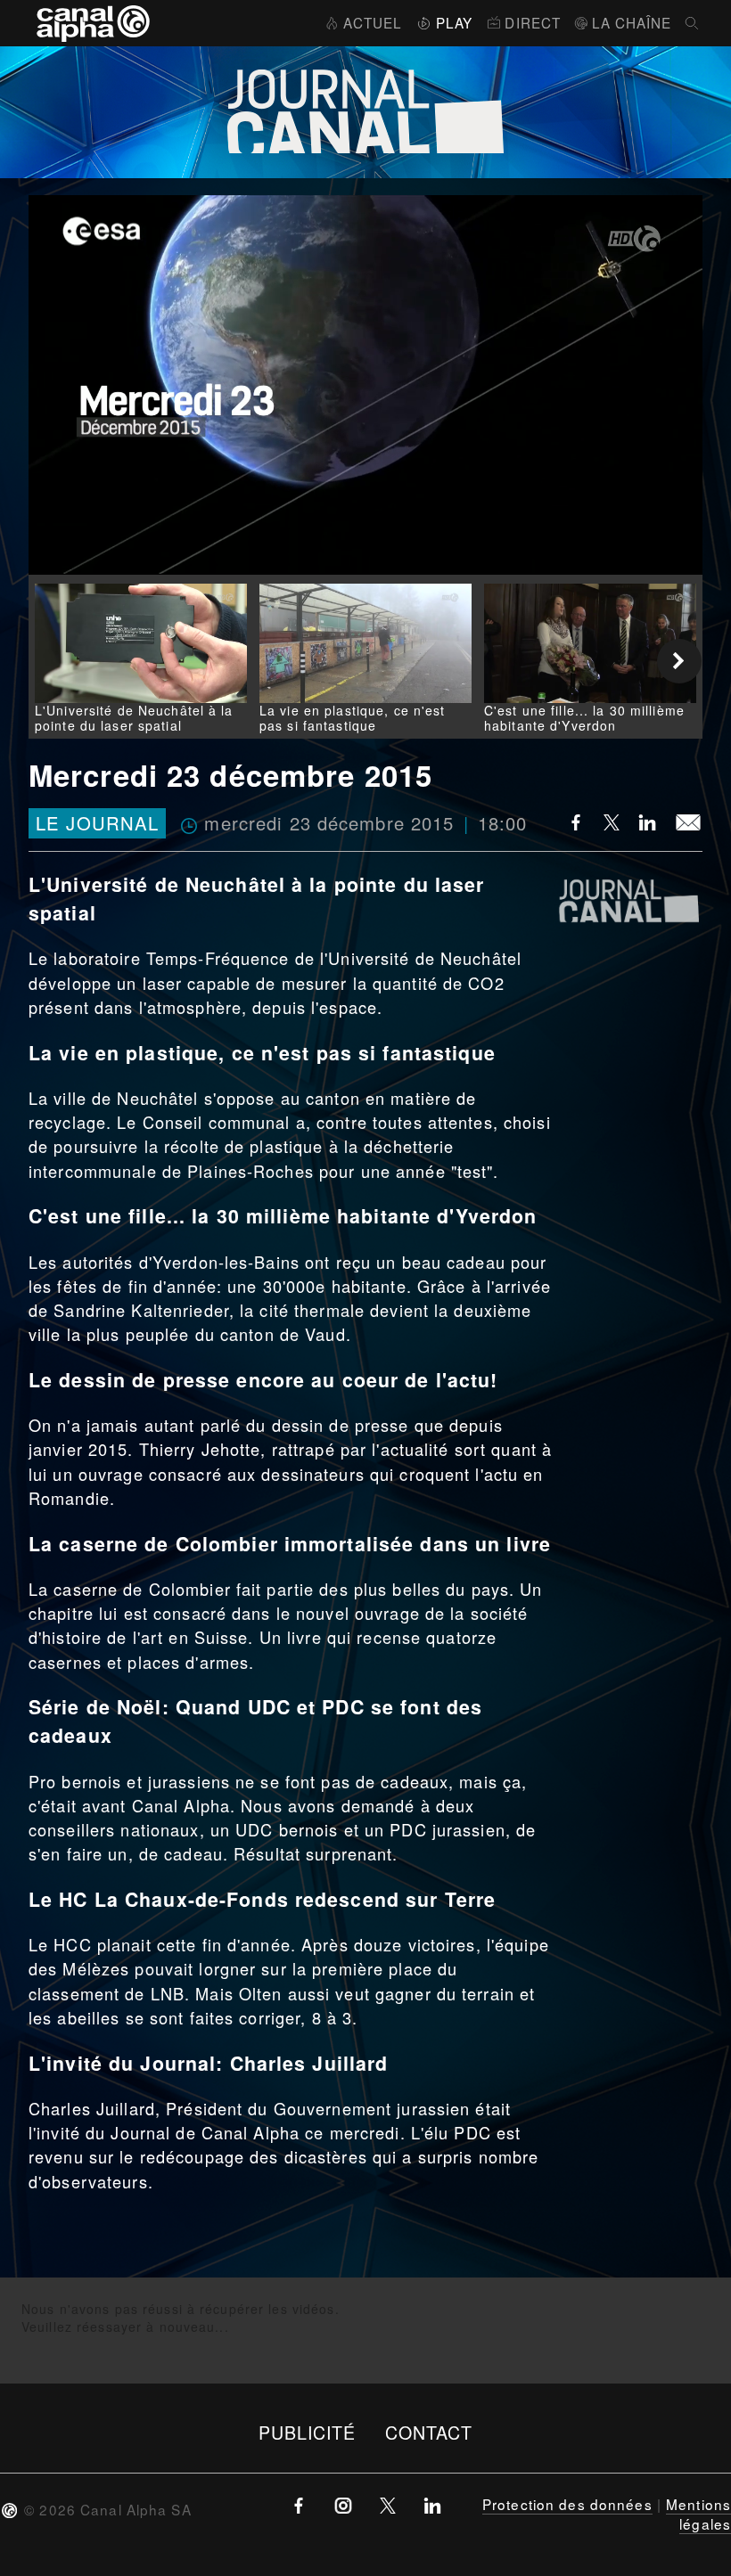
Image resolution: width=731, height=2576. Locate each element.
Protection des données (567, 2504)
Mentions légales (698, 2514)
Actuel (373, 22)
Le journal (97, 823)
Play (454, 22)
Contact (429, 2432)
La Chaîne (632, 22)
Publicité (308, 2432)
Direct (533, 22)
